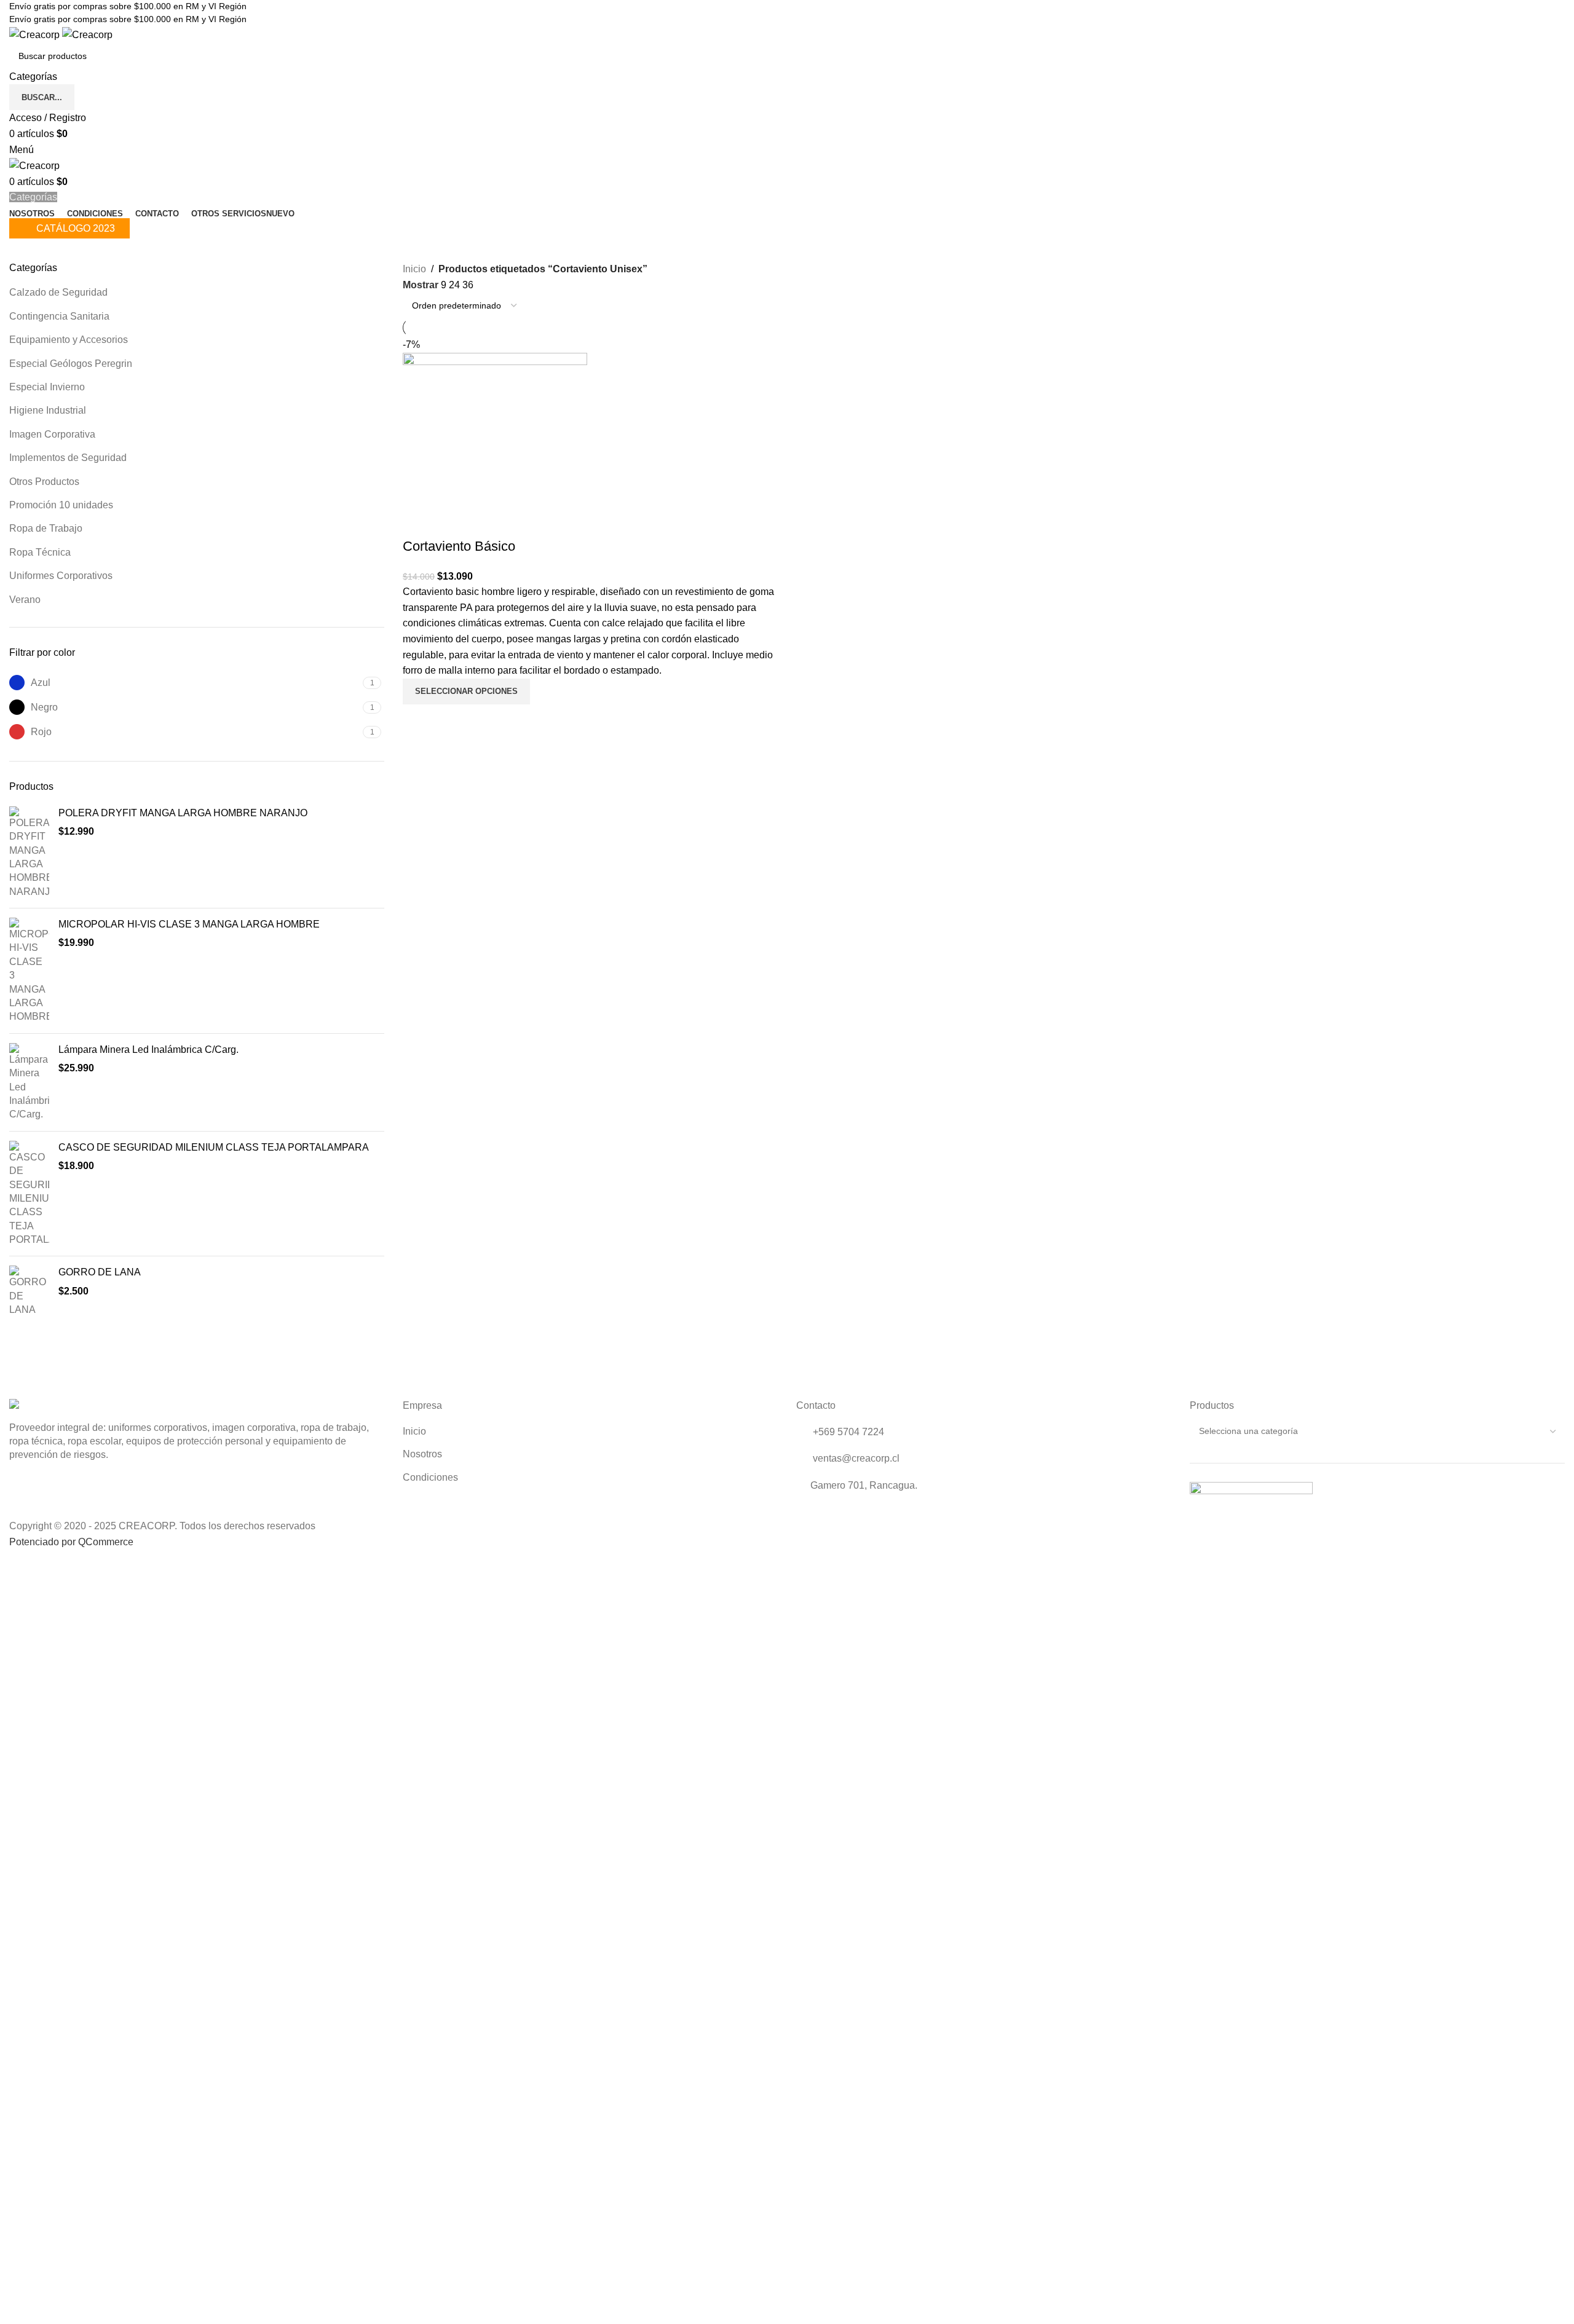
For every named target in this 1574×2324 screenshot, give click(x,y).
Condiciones (430, 1477)
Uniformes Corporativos (61, 576)
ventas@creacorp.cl (855, 1458)
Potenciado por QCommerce (71, 1542)
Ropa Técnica (40, 552)
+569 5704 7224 (847, 1432)
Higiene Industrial (48, 410)
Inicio (414, 269)
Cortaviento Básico (459, 546)
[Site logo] (36, 34)
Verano (25, 600)
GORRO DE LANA (100, 1272)
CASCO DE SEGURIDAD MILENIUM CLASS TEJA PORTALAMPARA (214, 1147)
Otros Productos (44, 482)
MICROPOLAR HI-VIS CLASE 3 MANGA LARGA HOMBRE (189, 924)
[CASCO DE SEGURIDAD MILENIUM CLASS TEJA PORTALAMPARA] (29, 1194)
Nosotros (422, 1454)
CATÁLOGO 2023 (76, 228)
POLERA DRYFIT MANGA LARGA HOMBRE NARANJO (183, 813)
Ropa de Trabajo (46, 528)
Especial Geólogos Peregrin (71, 364)
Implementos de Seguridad (68, 458)
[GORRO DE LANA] (29, 1291)
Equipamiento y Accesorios (69, 340)
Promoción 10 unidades (61, 505)
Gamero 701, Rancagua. (864, 1485)
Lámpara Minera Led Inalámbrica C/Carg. (148, 1050)
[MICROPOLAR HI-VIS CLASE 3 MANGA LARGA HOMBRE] (29, 971)
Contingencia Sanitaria (59, 316)
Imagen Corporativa (52, 434)
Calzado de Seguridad (58, 292)
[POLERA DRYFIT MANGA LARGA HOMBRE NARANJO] (29, 853)
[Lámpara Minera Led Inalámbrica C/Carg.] (29, 1082)
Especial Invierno (47, 387)
